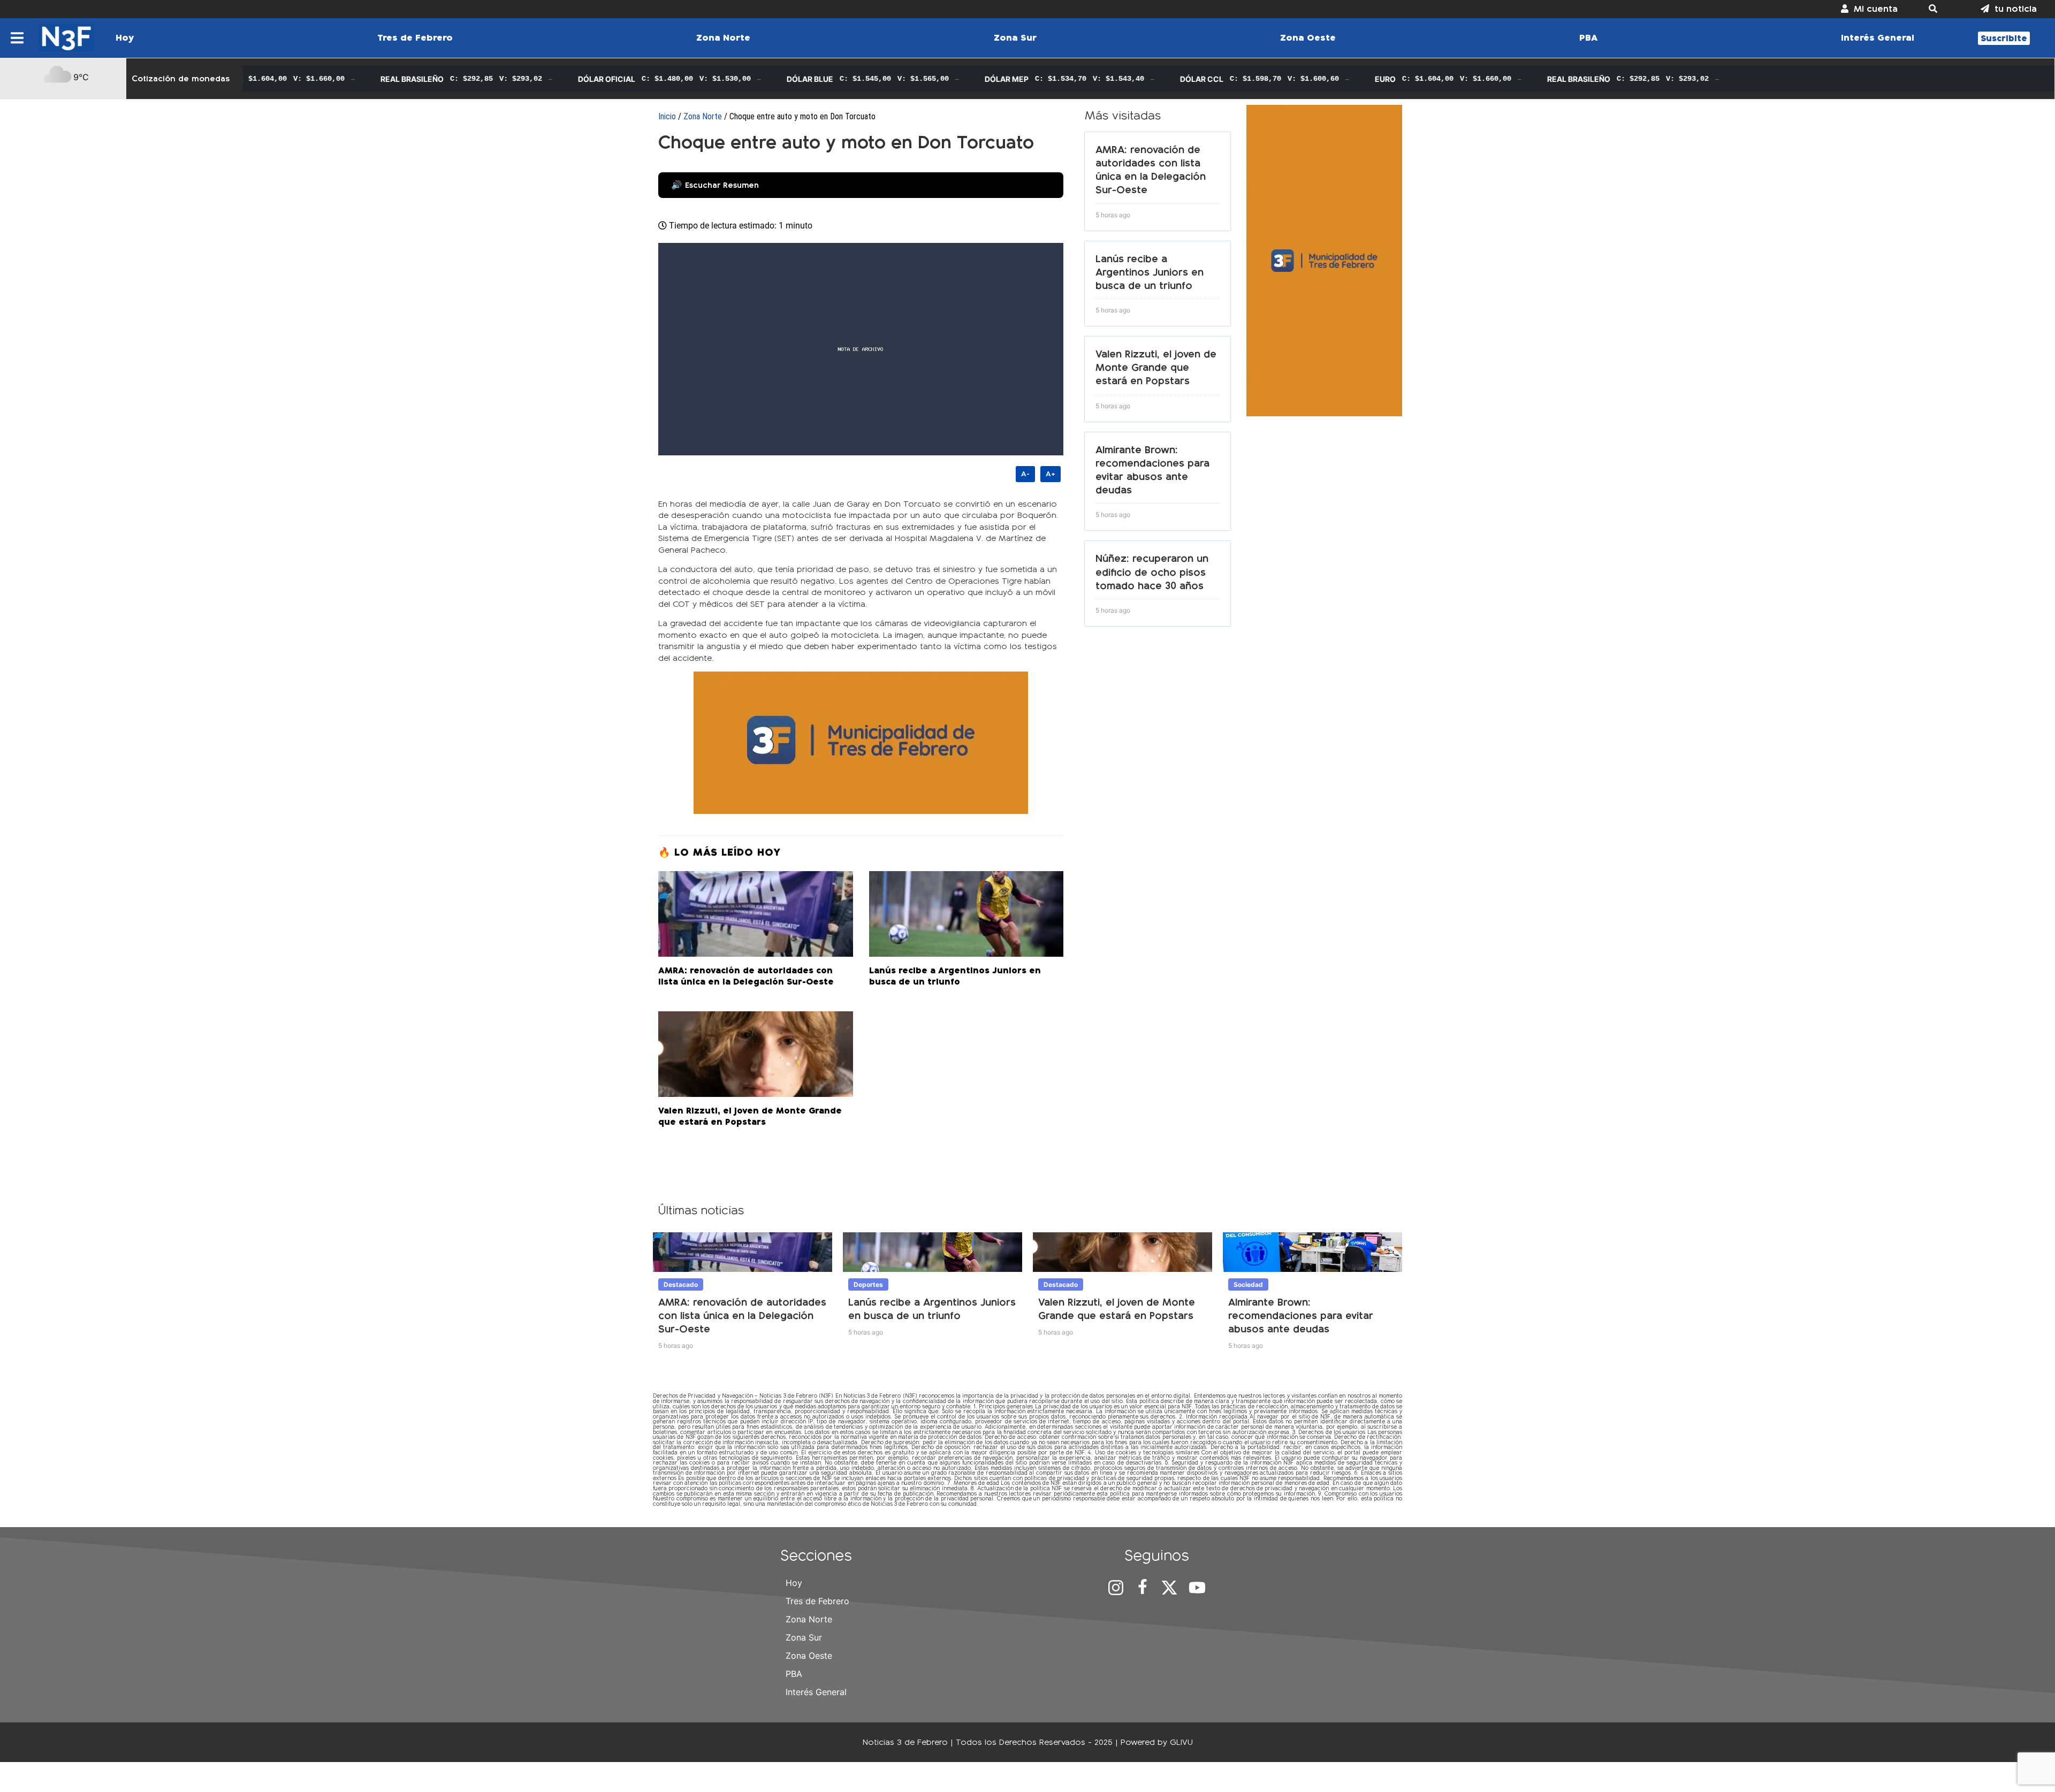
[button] (1939, 9)
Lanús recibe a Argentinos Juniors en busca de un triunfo (1150, 272)
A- (1025, 474)
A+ (1051, 474)
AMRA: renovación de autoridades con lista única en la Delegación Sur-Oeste (742, 1316)
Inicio (667, 116)
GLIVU (1181, 1742)
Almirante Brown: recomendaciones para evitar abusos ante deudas (1301, 1316)
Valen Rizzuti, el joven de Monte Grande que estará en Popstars (1156, 367)
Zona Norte (703, 116)
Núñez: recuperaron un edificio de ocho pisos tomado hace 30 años (1152, 572)
